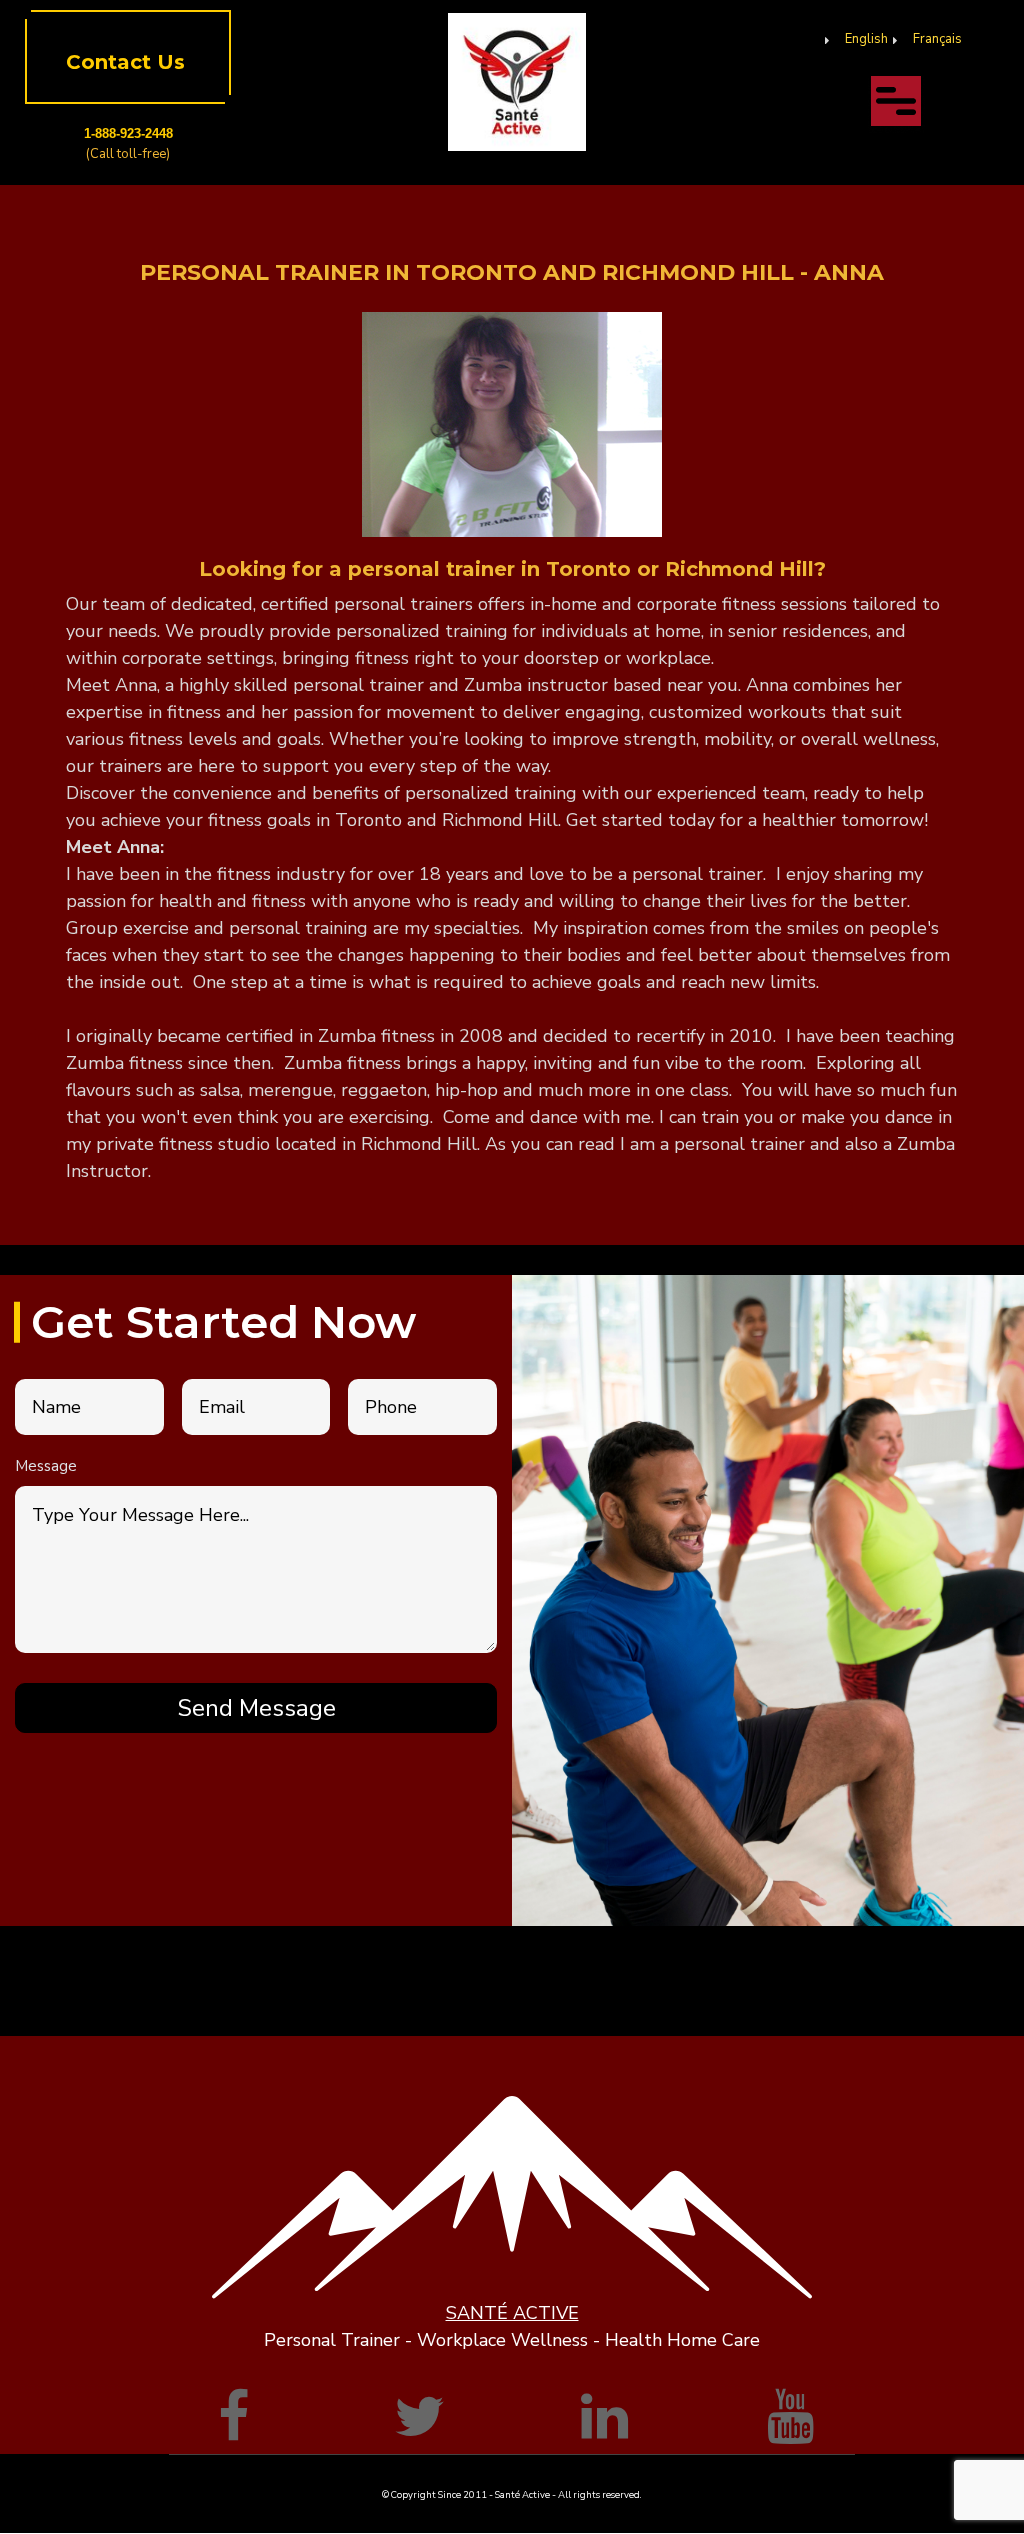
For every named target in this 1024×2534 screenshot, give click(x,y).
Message (46, 1466)
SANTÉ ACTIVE (512, 2313)
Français (937, 39)
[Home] (517, 81)
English (866, 39)
